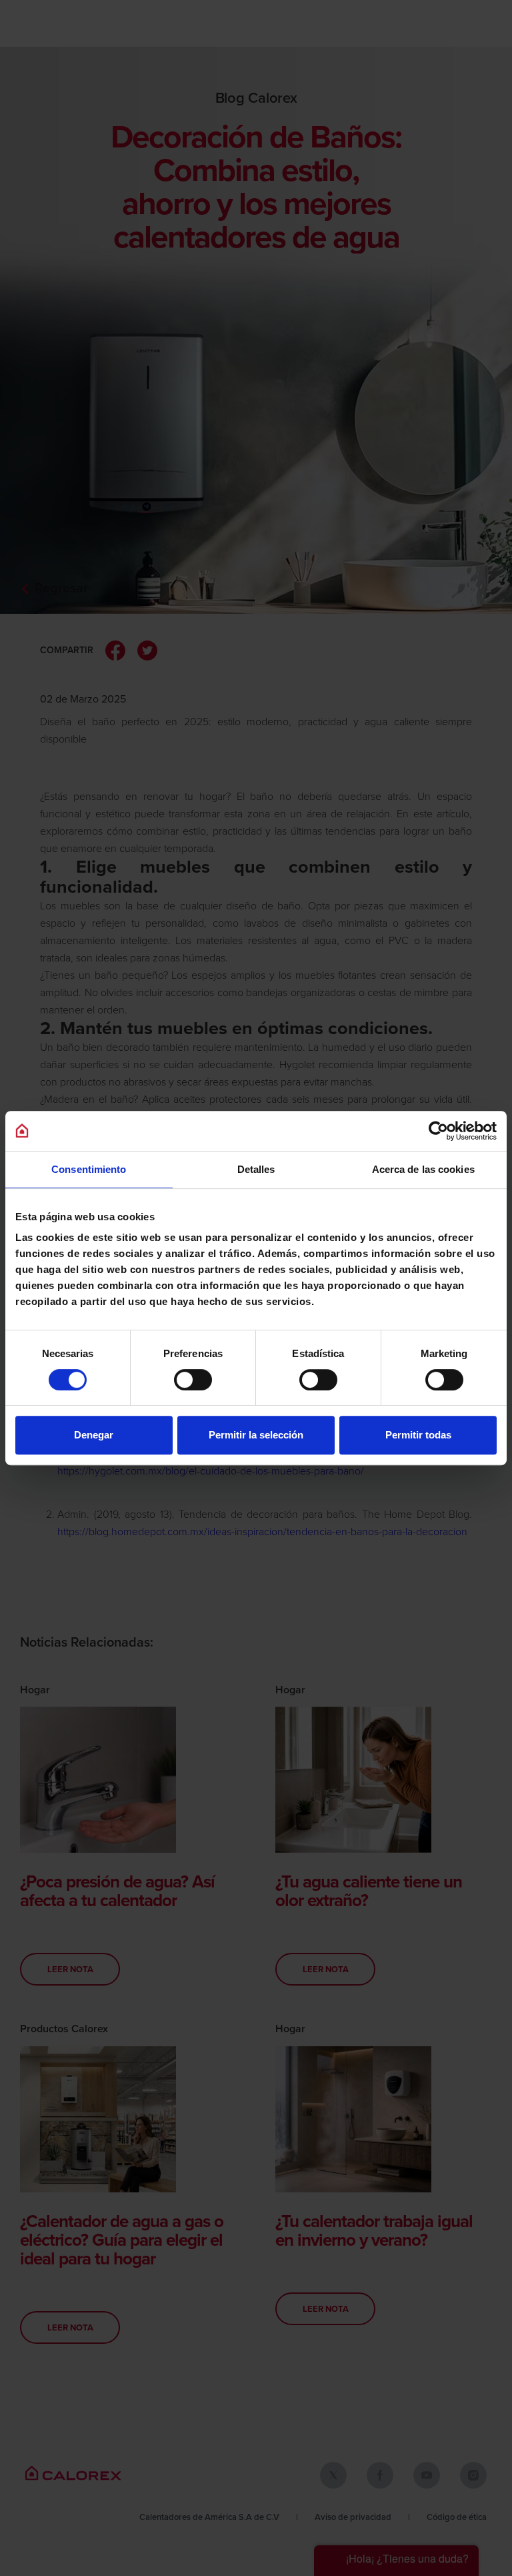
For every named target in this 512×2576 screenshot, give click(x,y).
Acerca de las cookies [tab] (423, 1169)
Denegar (94, 1435)
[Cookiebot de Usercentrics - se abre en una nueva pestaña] (438, 1131)
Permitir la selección (256, 1435)
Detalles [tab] (256, 1169)
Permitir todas (418, 1435)
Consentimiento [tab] (89, 1169)
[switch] (193, 1380)
